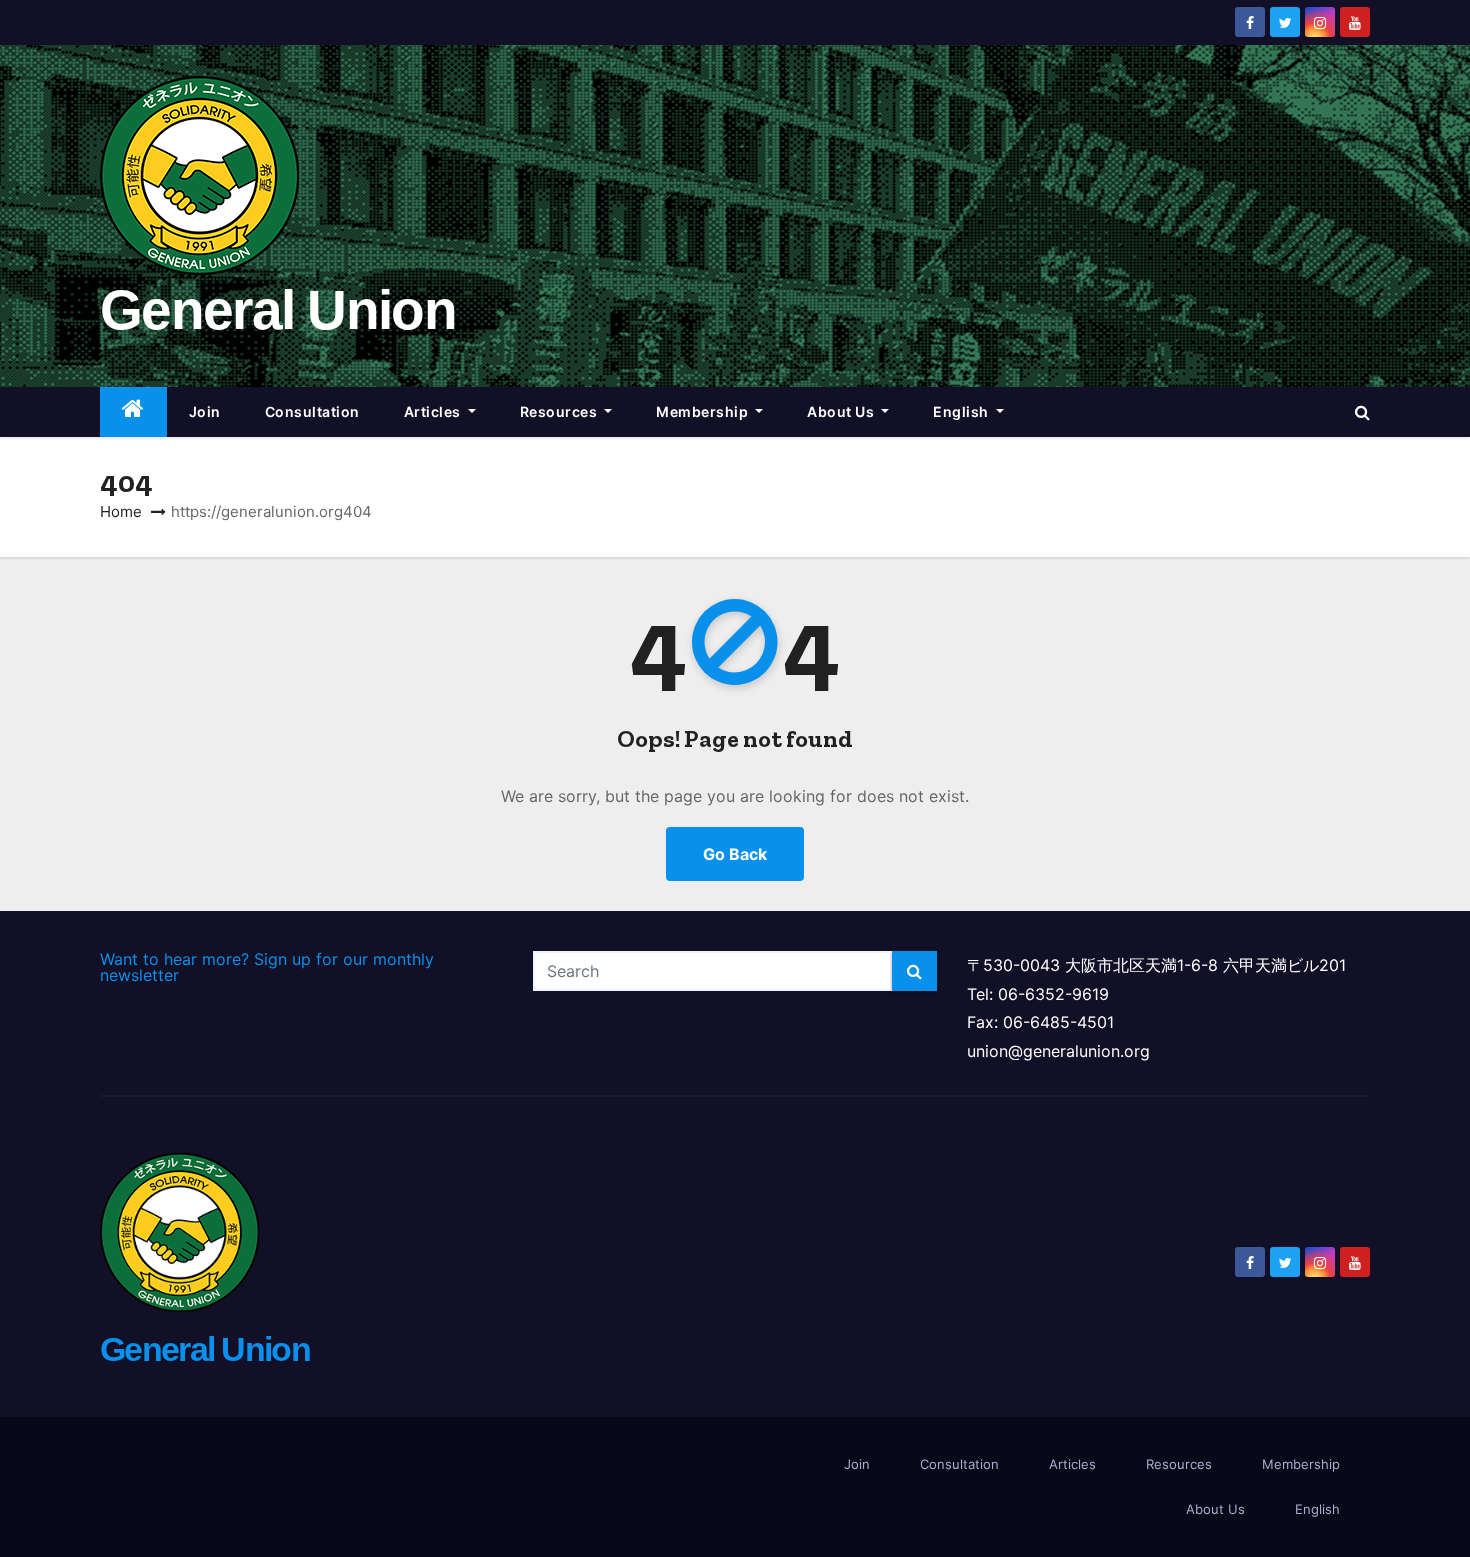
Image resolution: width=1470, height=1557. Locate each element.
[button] (1362, 412)
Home (121, 511)
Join (205, 411)
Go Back (735, 854)
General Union (278, 310)
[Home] (133, 412)
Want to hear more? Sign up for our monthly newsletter (267, 967)
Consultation (312, 411)
